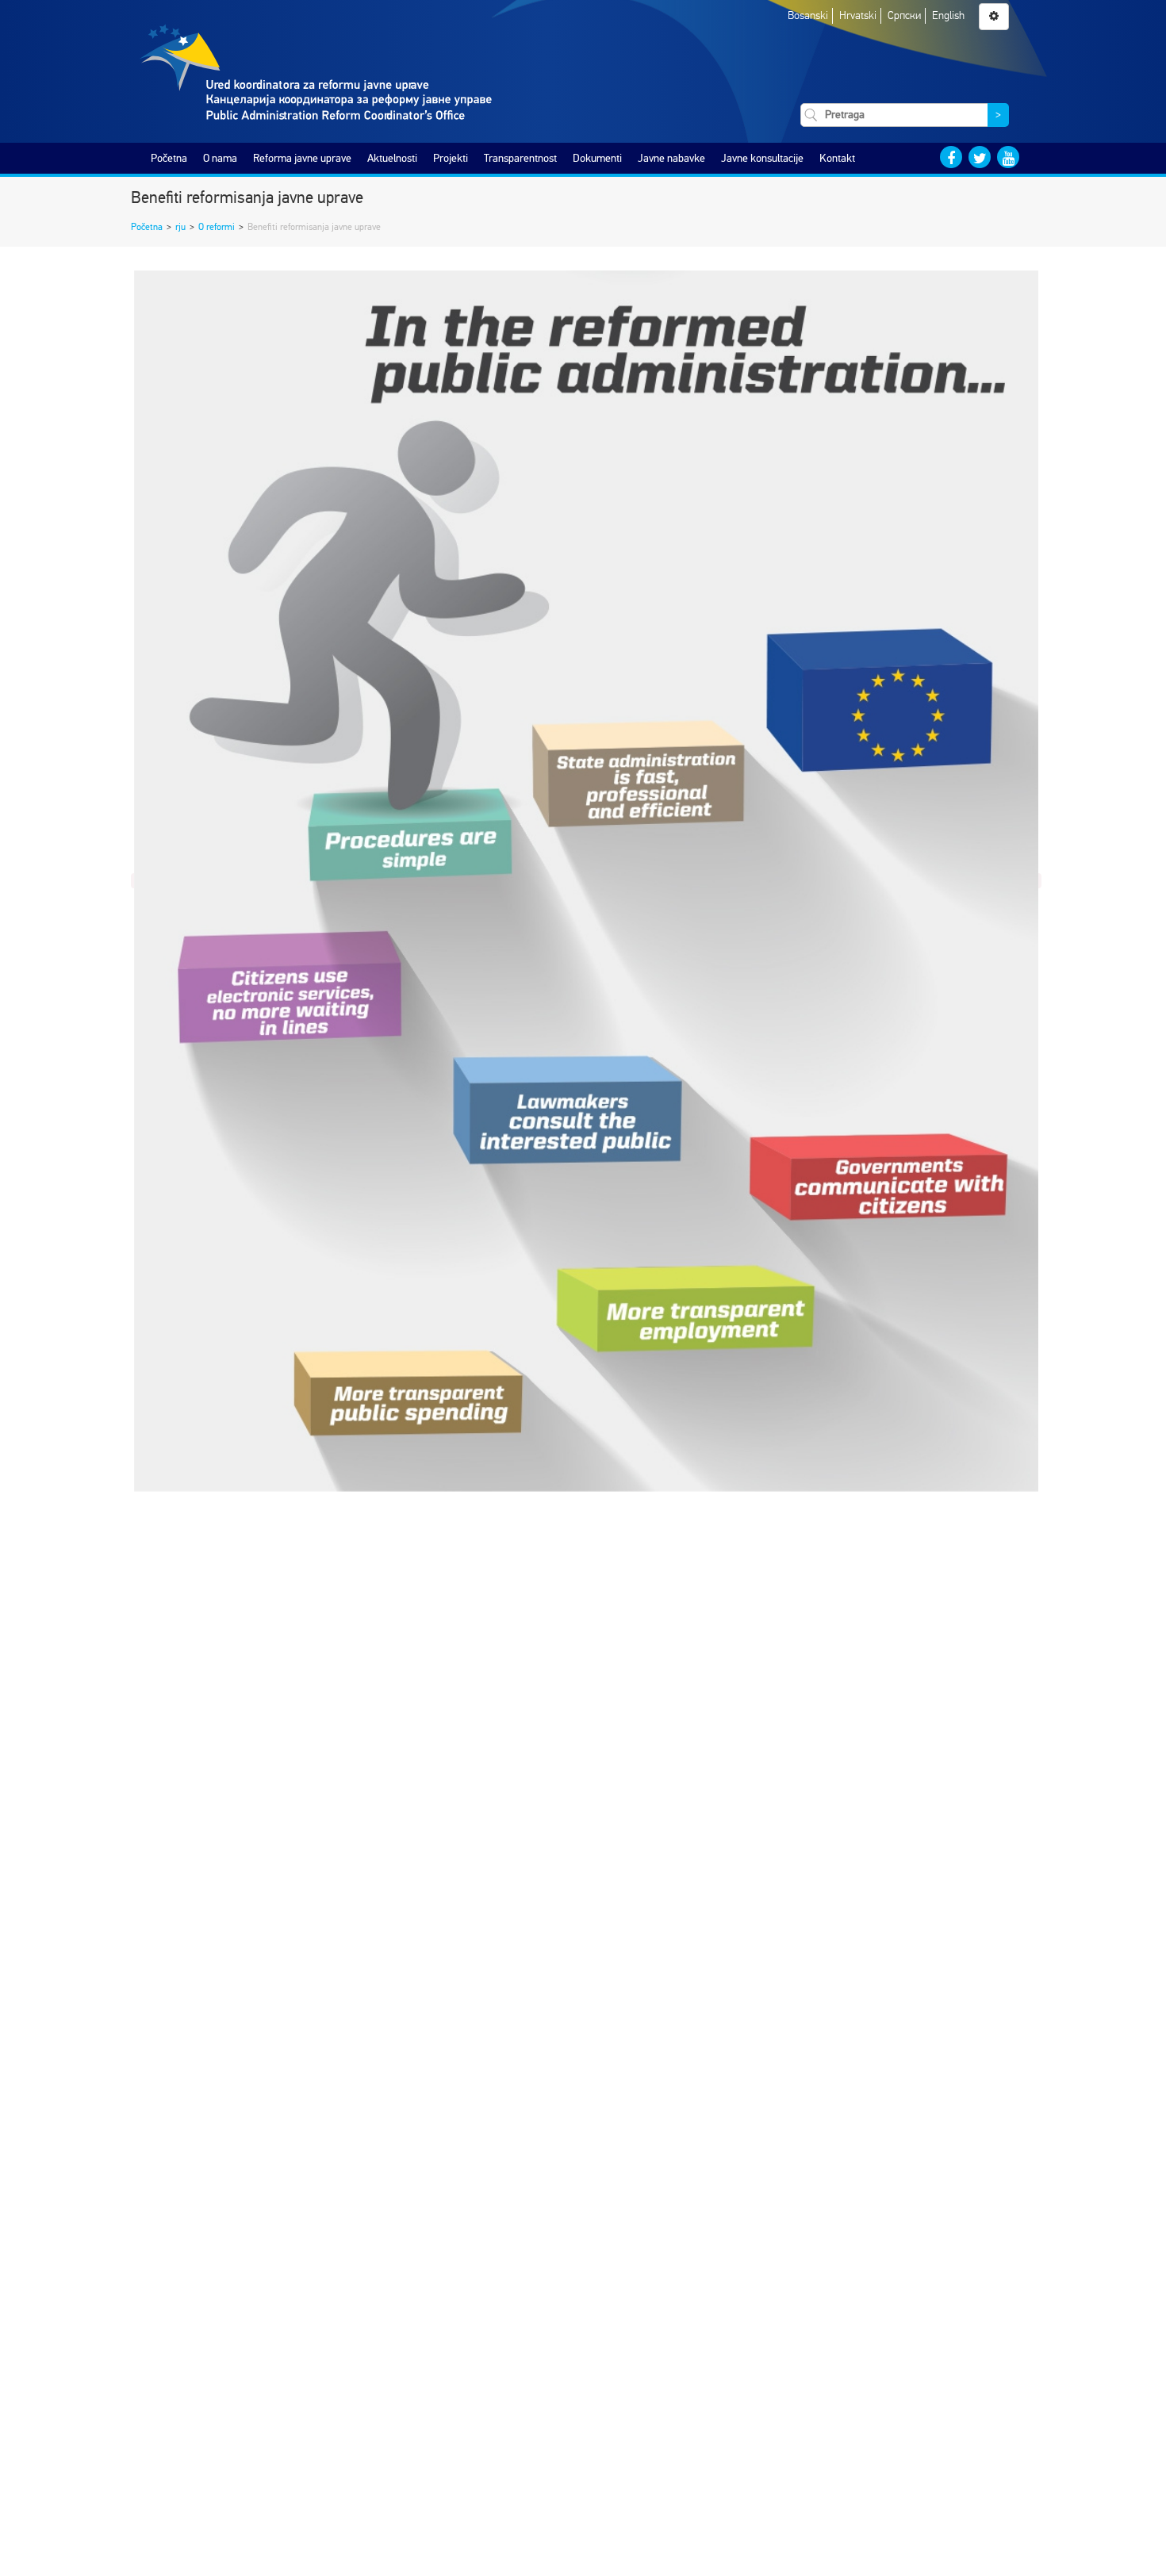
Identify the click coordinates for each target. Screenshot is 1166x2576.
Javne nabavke (671, 158)
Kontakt (837, 158)
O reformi (217, 227)
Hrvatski (858, 15)
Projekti (451, 158)
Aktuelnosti (392, 158)
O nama (220, 158)
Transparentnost (520, 158)
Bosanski (808, 15)
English (948, 15)
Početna (169, 158)
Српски (904, 15)
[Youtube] (1008, 157)
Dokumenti (597, 158)
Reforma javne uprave (302, 158)
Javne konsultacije (762, 158)
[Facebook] (951, 157)
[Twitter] (980, 157)
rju (180, 227)
